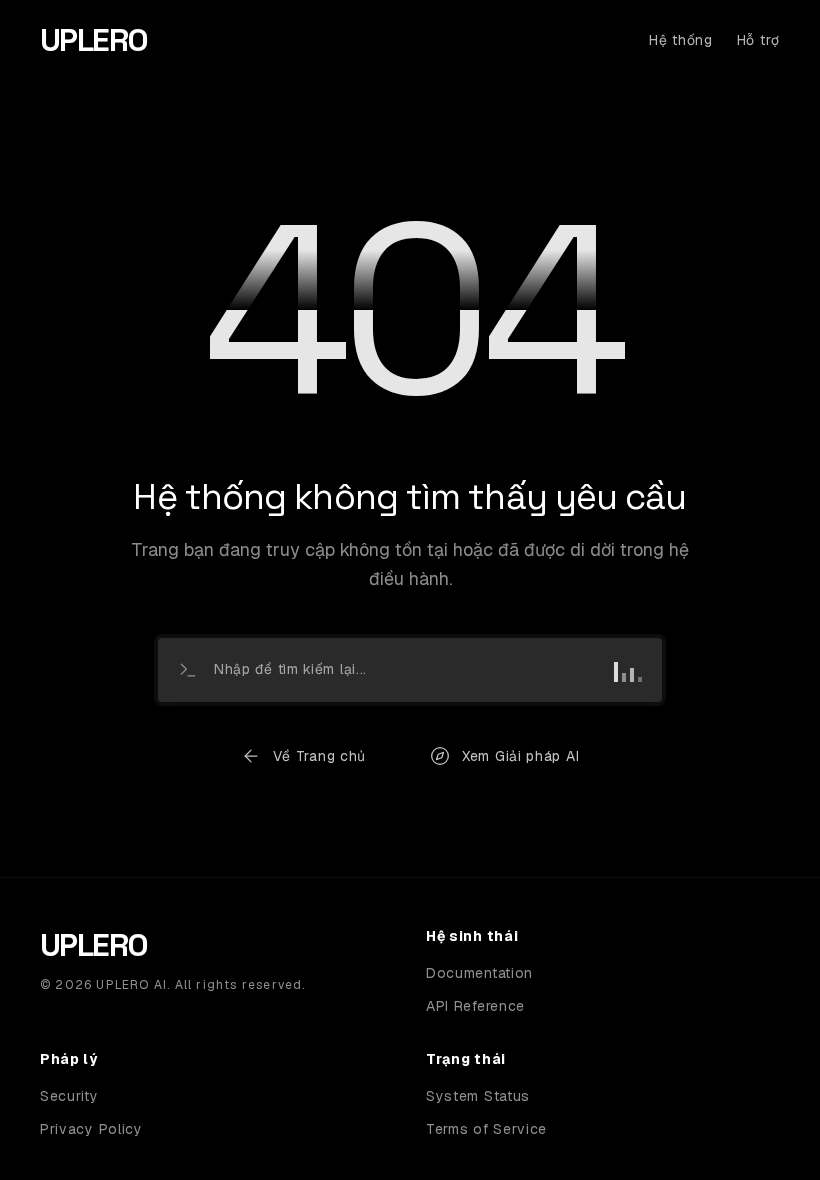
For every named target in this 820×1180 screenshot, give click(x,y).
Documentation (479, 973)
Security (69, 1096)
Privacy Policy (91, 1129)
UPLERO (93, 40)
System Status (478, 1096)
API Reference (475, 1006)
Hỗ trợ (758, 40)
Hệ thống (681, 40)
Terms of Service (486, 1129)
